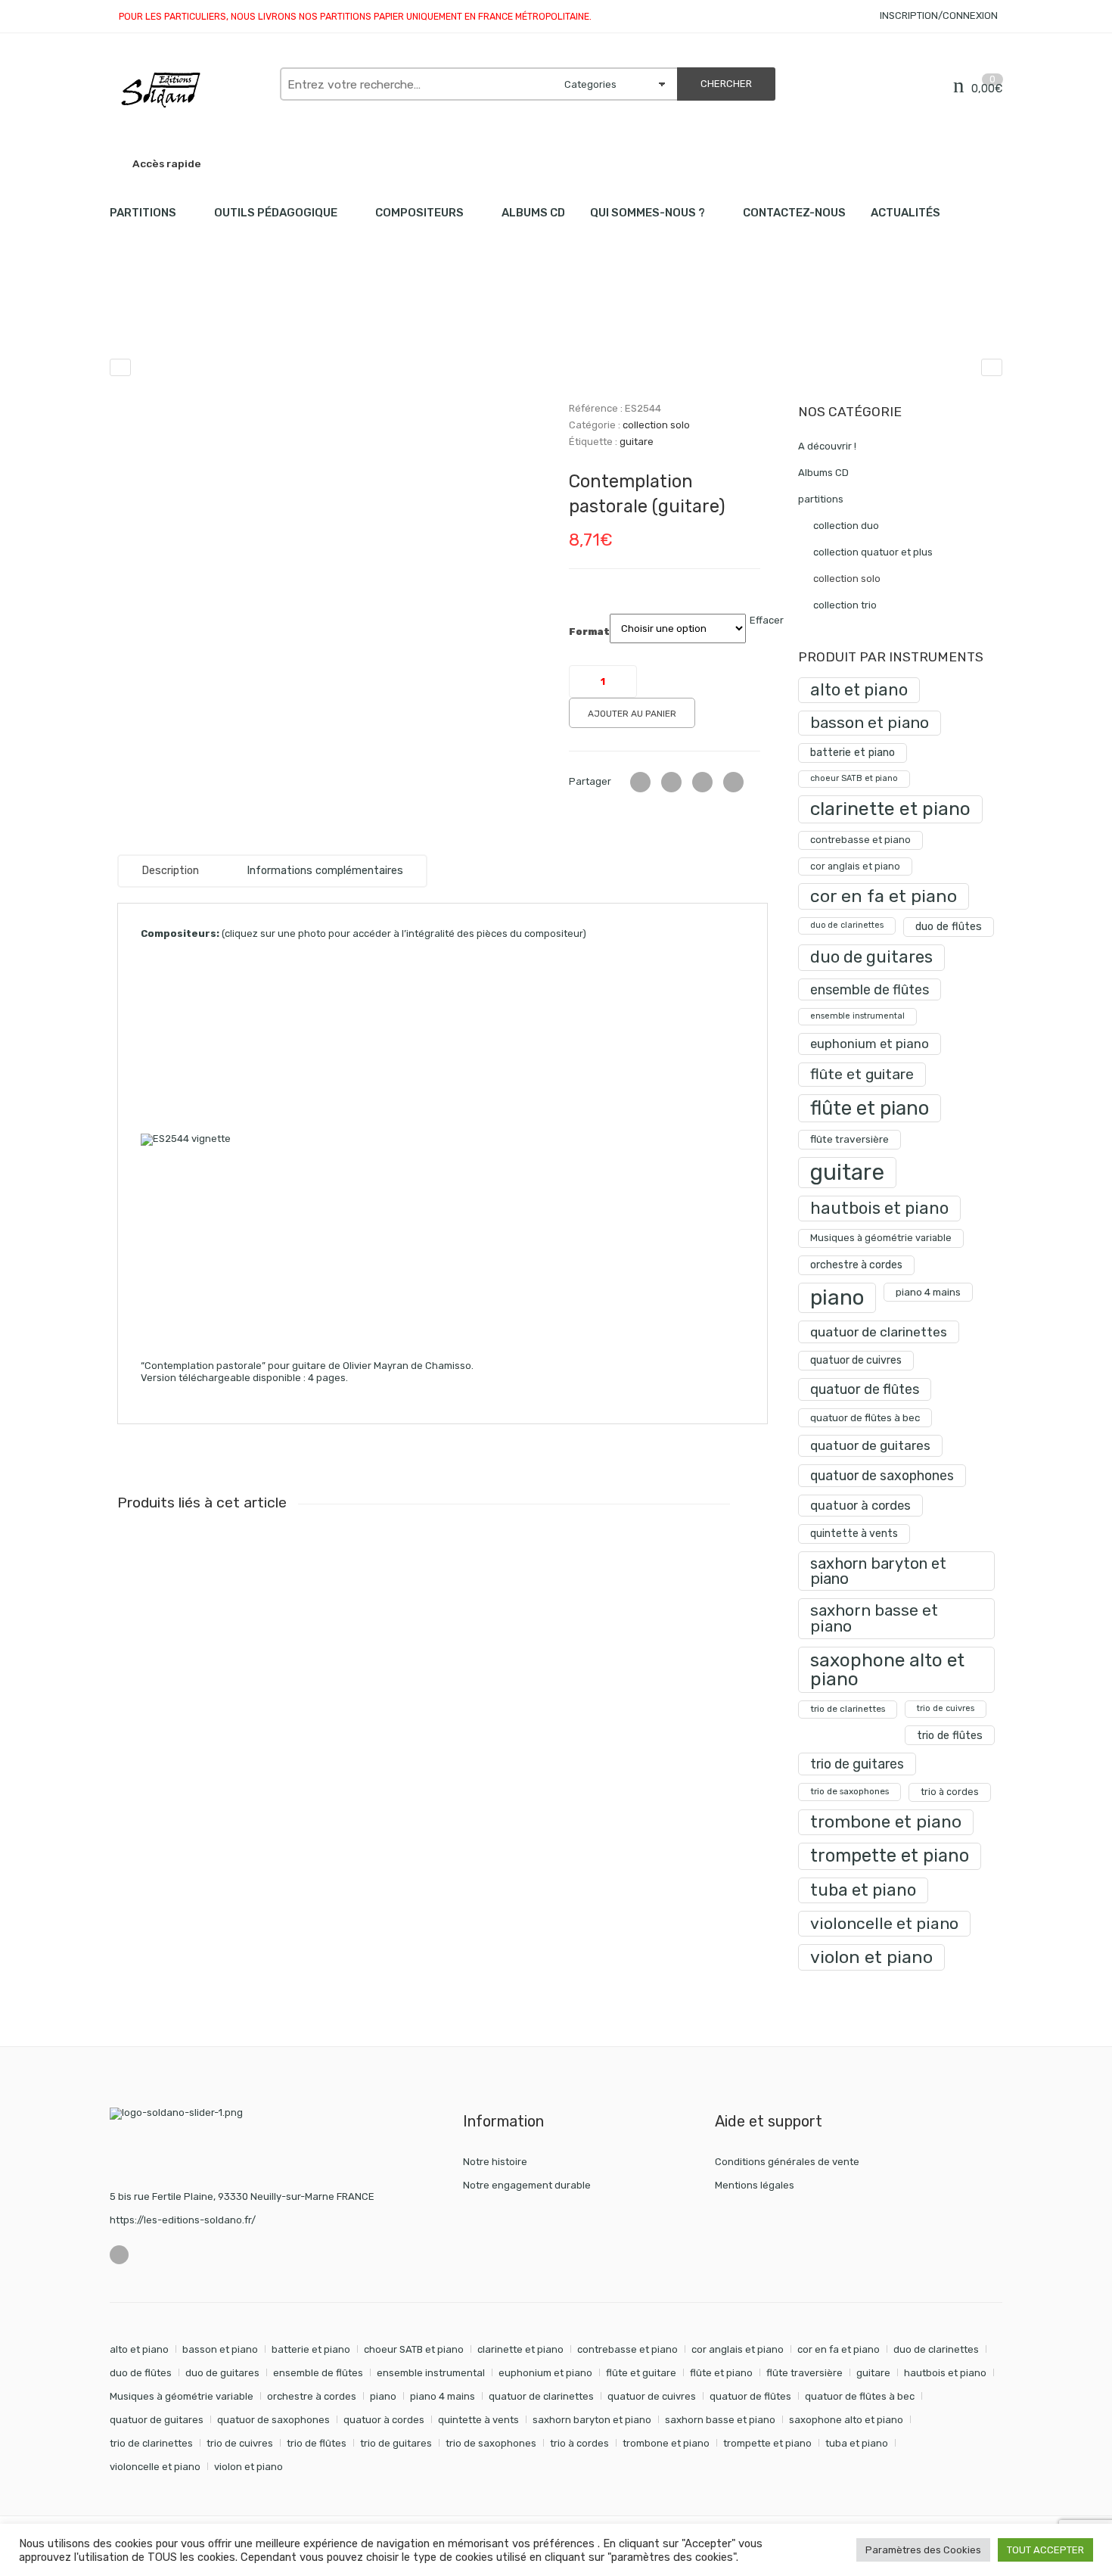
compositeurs (419, 213)
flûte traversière (850, 1139)
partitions (189, 318)
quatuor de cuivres (856, 1360)
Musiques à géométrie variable (881, 1238)
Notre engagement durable (527, 2185)
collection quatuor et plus (873, 552)
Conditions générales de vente (787, 2162)
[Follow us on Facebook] (119, 2255)
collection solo (268, 318)
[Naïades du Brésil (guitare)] (120, 367)
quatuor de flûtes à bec (865, 1418)
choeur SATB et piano (854, 778)
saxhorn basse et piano (874, 1618)
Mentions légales (755, 2185)
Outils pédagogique (276, 213)
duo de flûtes (949, 927)
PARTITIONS (143, 213)
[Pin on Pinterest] (733, 782)
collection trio (845, 605)
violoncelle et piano (884, 1923)
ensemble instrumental (857, 1016)
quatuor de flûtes (865, 1389)
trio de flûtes (950, 1735)
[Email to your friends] (702, 782)
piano (837, 1297)
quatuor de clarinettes (879, 1332)
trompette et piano (890, 1856)
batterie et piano (853, 753)
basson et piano (870, 722)
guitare (637, 442)
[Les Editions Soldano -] (187, 90)
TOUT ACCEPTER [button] (1045, 2550)
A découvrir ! (827, 446)
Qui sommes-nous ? (648, 213)
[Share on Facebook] (671, 782)
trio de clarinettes (848, 1709)
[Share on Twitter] (640, 782)
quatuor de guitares (870, 1445)
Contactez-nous (794, 213)
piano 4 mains (928, 1292)
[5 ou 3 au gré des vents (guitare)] (992, 367)
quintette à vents (854, 1534)
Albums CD (533, 213)
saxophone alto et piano (887, 1669)
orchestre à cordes (856, 1265)
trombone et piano (886, 1822)
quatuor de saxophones (882, 1475)
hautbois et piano (879, 1208)
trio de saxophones (850, 1791)
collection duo (846, 526)
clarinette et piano (890, 809)
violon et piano (871, 1957)
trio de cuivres (946, 1708)
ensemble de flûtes (870, 989)
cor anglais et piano (855, 866)
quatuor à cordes (860, 1505)
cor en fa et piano (884, 896)
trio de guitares (857, 1764)
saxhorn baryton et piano (878, 1571)
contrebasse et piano (860, 840)
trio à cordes (950, 1792)
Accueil (127, 318)
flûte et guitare (862, 1074)
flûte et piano (870, 1108)
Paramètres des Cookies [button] (923, 2550)
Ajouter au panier (632, 714)
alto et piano (859, 690)
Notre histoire (495, 2162)
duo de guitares (871, 957)
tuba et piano (863, 1890)
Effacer (767, 620)
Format (589, 632)
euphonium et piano (870, 1044)
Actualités (905, 213)
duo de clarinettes (847, 925)
